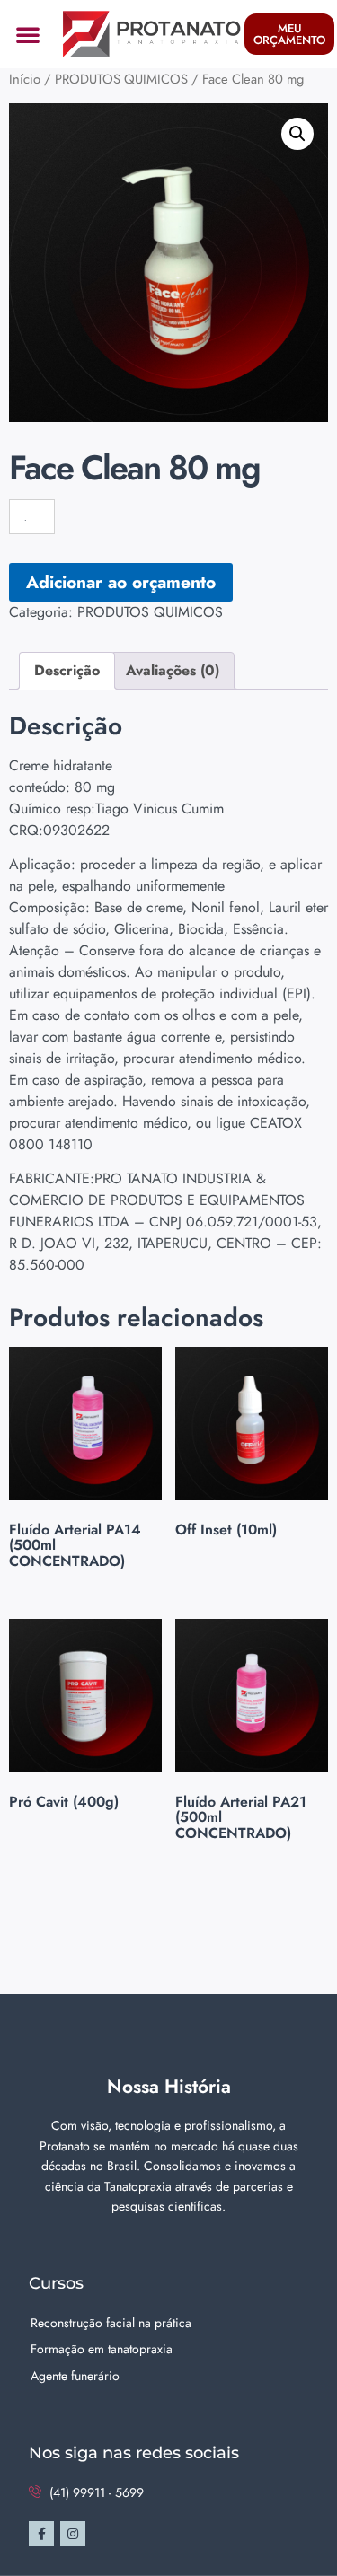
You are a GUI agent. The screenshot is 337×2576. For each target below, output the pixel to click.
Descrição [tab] (67, 670)
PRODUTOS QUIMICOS (121, 79)
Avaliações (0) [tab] (173, 670)
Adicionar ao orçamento (121, 582)
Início (25, 79)
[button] (28, 34)
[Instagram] (73, 2534)
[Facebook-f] (41, 2534)
